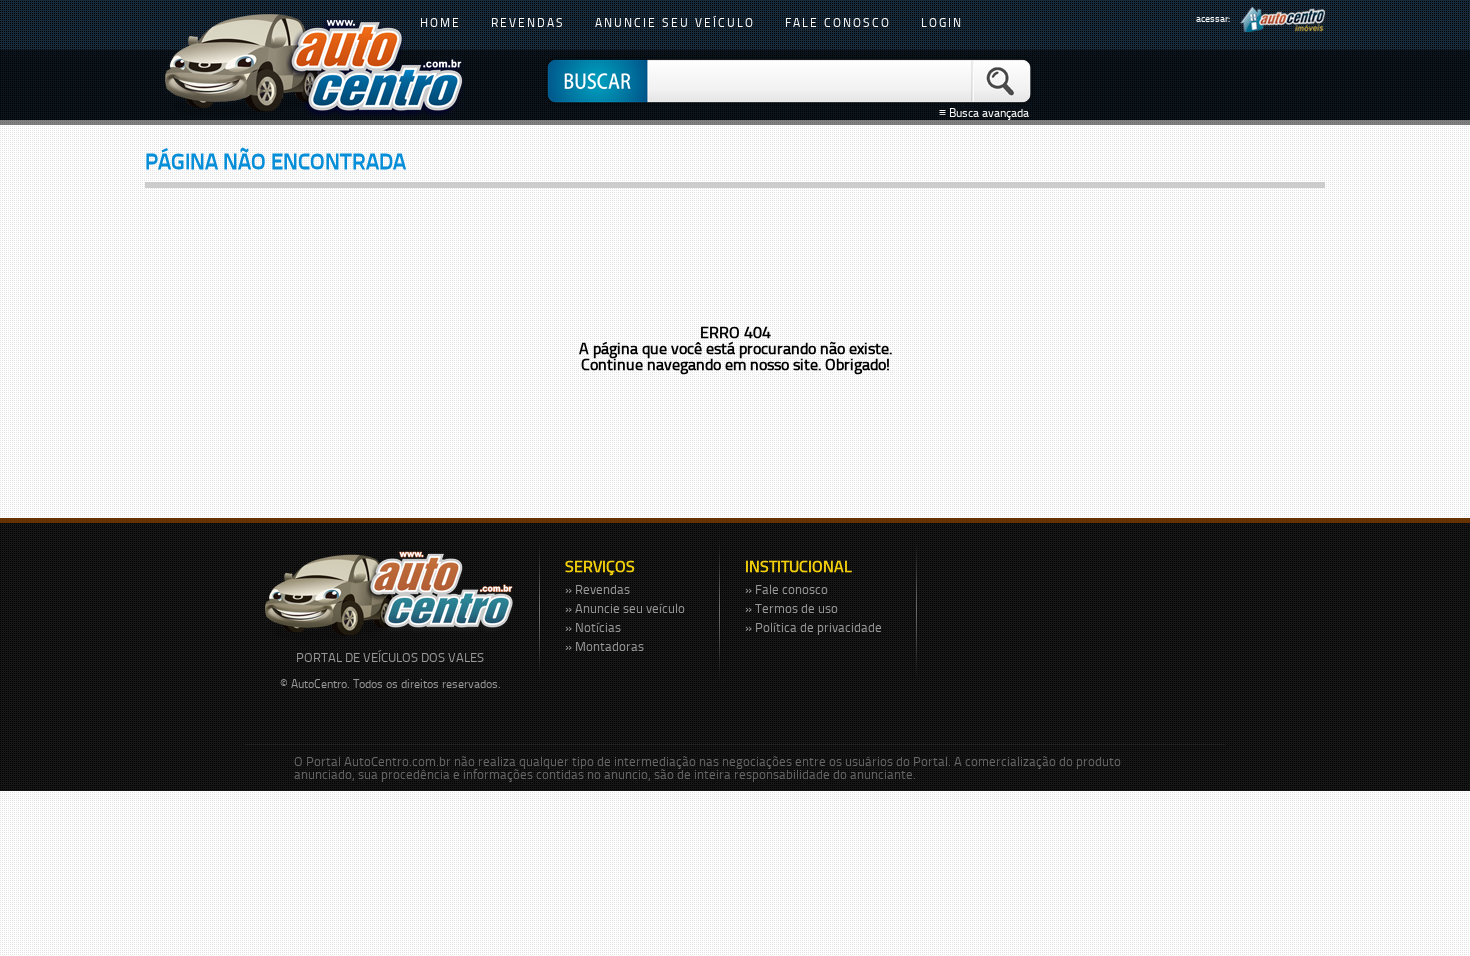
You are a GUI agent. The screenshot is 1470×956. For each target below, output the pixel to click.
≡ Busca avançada (987, 113)
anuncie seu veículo (675, 22)
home (440, 22)
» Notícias (593, 627)
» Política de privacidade (813, 627)
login (942, 22)
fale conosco (838, 22)
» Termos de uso (791, 608)
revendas (528, 22)
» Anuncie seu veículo (625, 608)
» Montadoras (604, 646)
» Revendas (597, 589)
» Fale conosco (786, 589)
